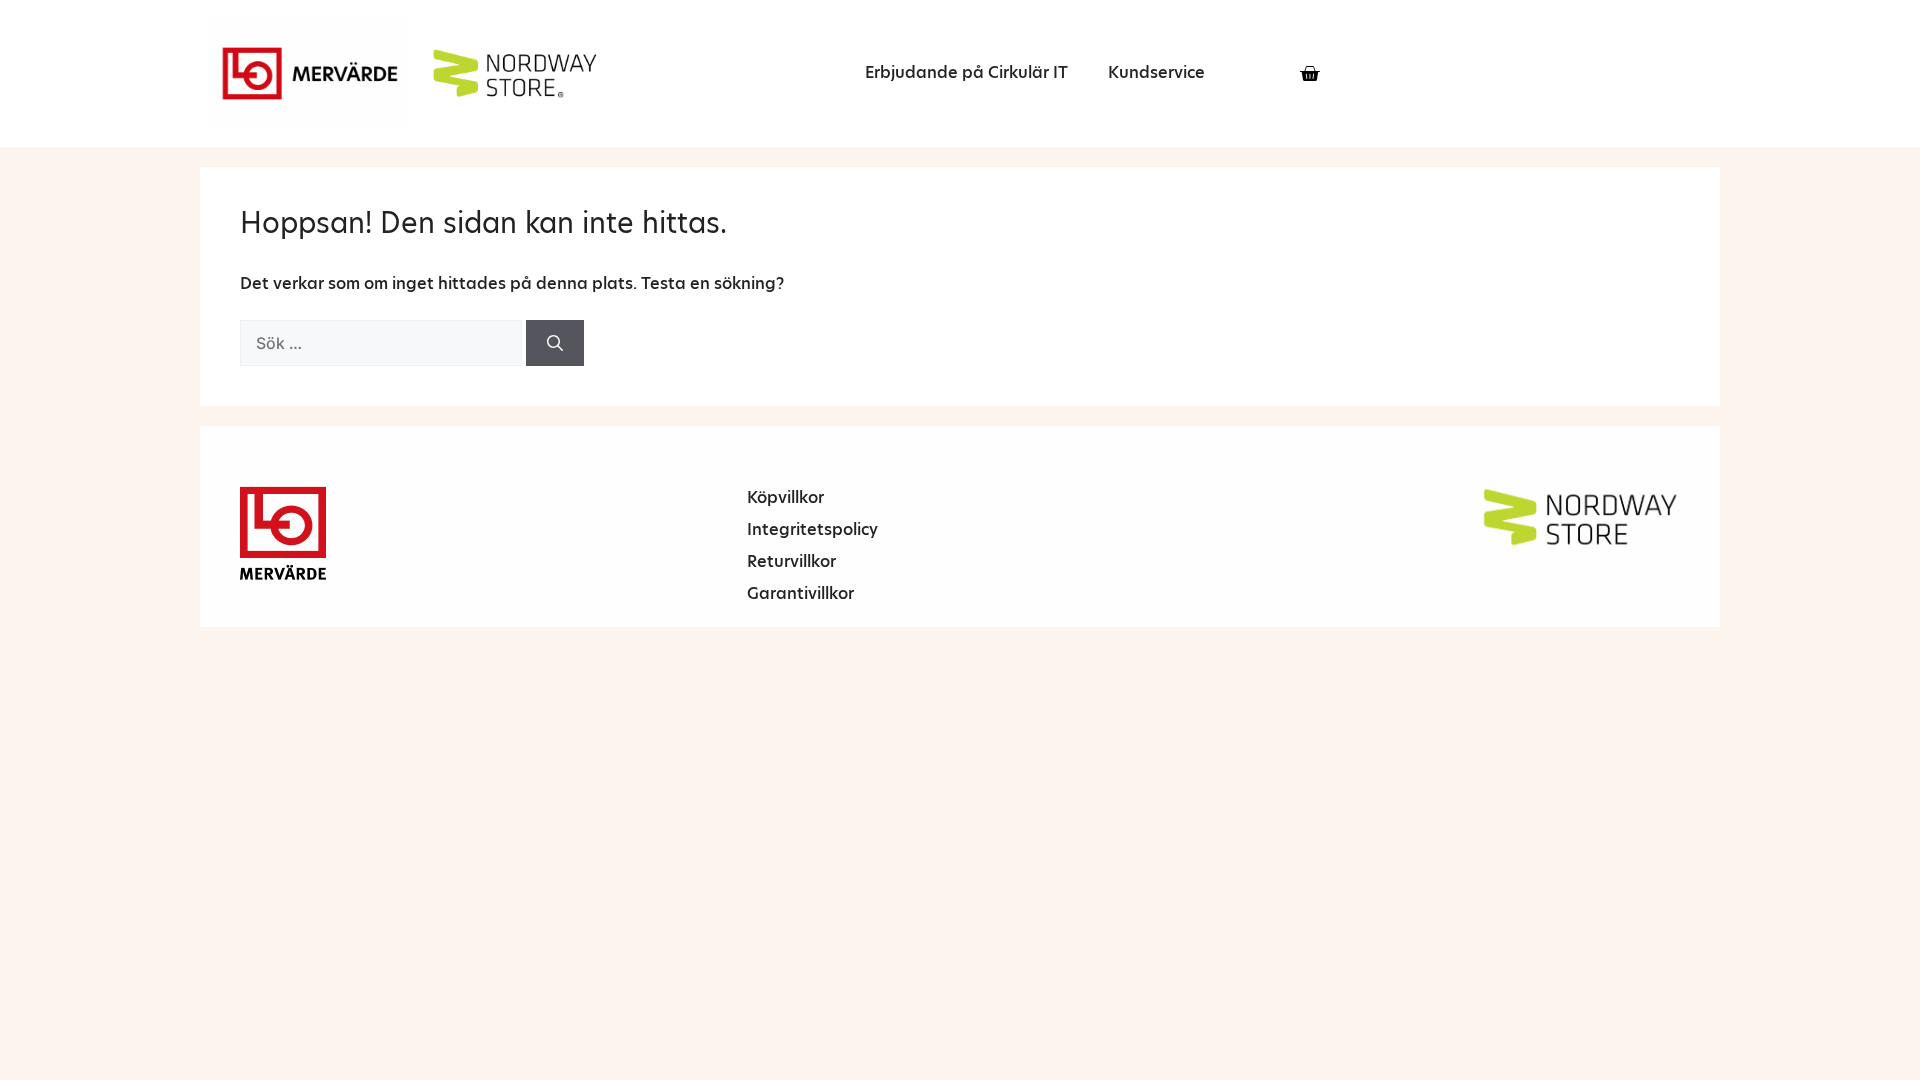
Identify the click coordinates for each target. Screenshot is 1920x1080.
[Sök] (555, 343)
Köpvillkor (785, 497)
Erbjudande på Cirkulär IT (966, 72)
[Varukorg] (1309, 73)
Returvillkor (791, 561)
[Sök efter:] (383, 343)
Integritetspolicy (812, 529)
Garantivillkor (800, 593)
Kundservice (1156, 72)
